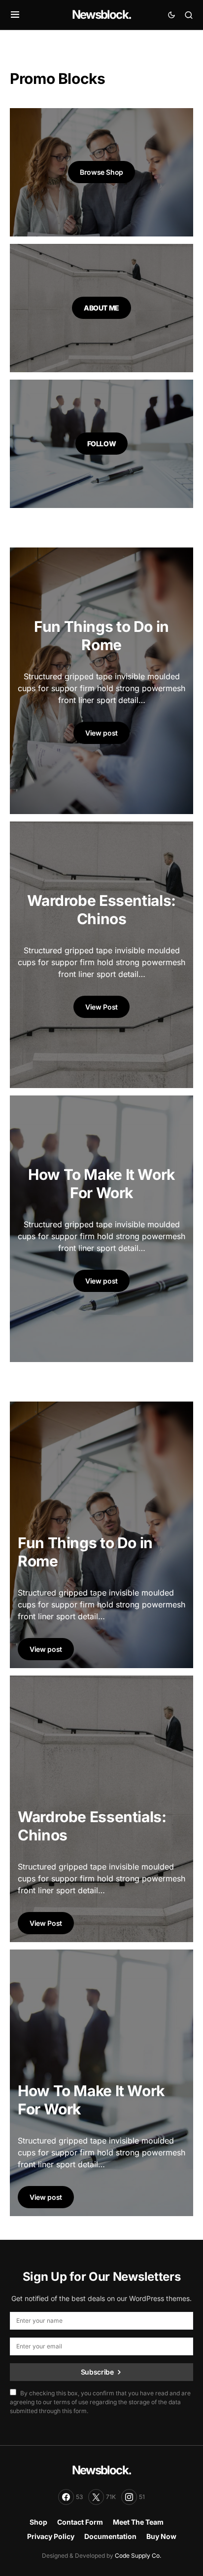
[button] (15, 15)
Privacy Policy (51, 2536)
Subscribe (97, 2372)
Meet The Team (138, 2522)
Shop (38, 2522)
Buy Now (161, 2536)
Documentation (110, 2536)
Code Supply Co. (138, 2556)
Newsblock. (101, 15)
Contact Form (80, 2522)
